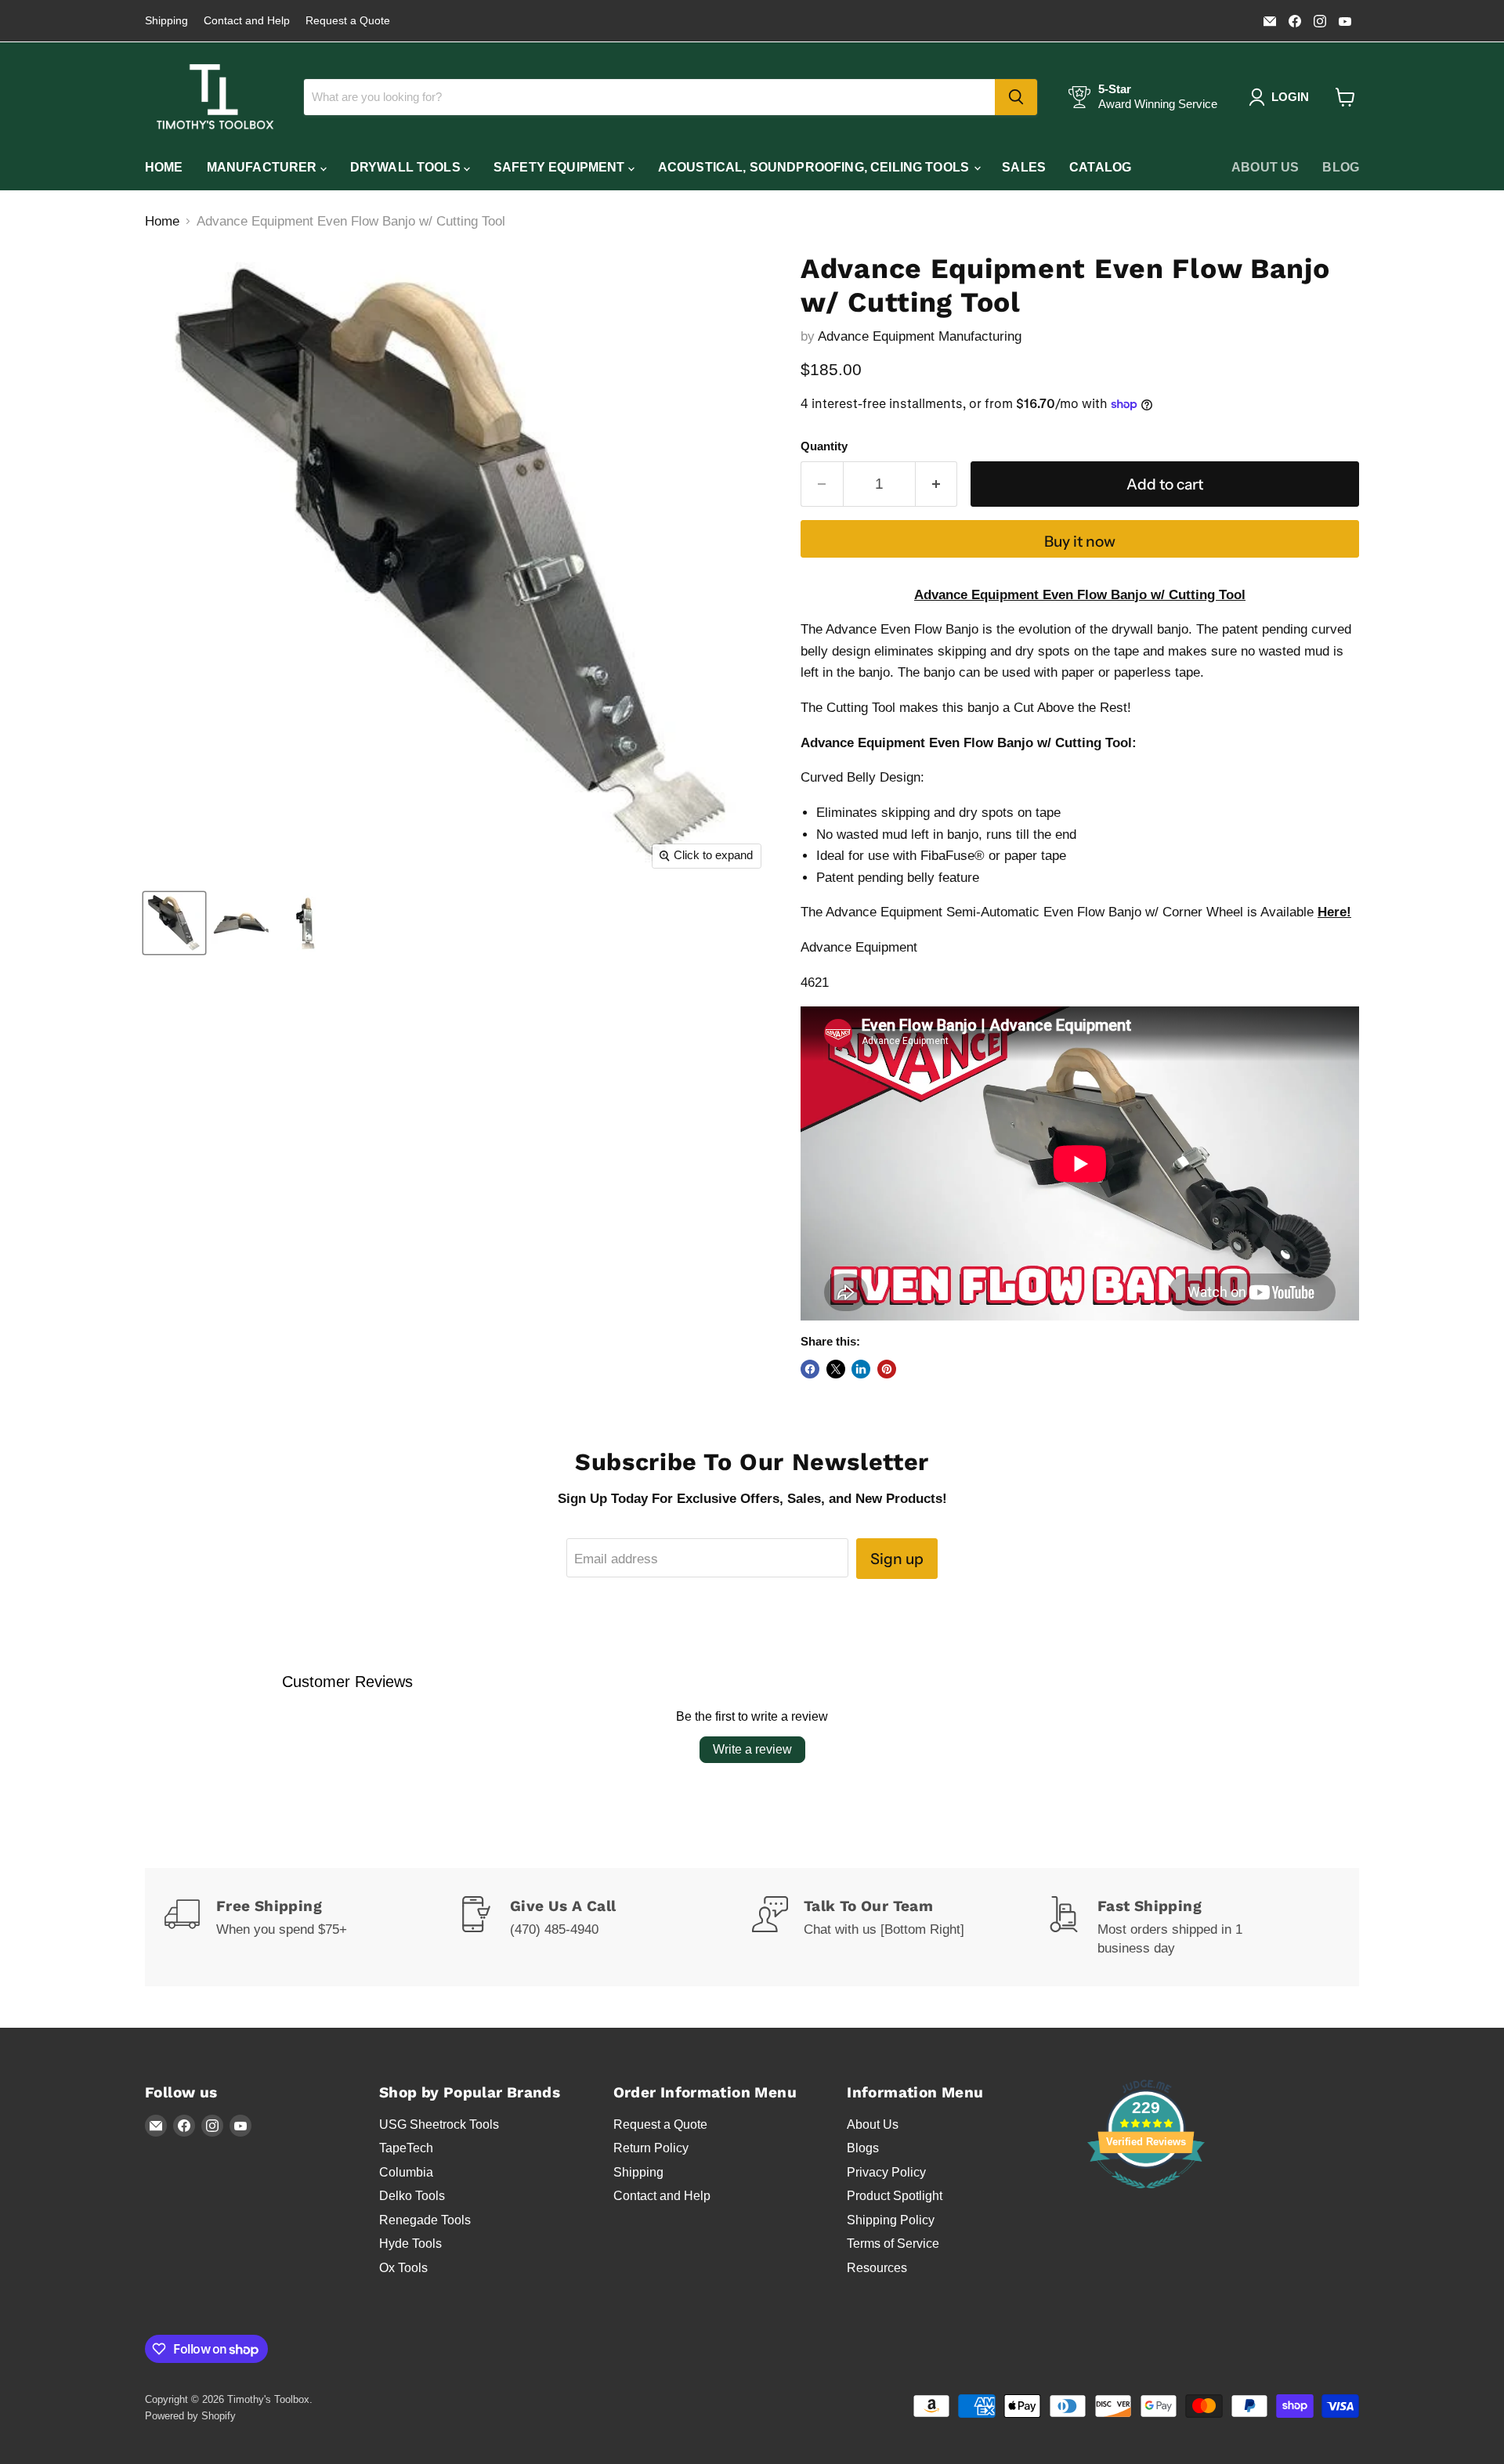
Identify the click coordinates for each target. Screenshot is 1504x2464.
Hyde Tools (410, 2244)
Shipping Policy (891, 2220)
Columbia (406, 2172)
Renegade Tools (425, 2220)
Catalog (1100, 167)
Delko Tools (412, 2196)
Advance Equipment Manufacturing (920, 336)
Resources (877, 2268)
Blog (1341, 167)
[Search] (1016, 97)
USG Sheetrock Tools (439, 2124)
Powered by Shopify (190, 2416)
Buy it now (1080, 541)
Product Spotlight (895, 2196)
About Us (1265, 167)
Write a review (752, 1749)
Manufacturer (264, 167)
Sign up (897, 1559)
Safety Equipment (561, 167)
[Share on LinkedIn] (861, 1369)
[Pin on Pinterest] (887, 1369)
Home (164, 167)
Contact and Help (247, 21)
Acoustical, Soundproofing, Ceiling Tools (815, 167)
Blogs (863, 2148)
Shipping (166, 21)
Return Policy (651, 2148)
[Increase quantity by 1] (937, 484)
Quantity (824, 446)
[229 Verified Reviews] (1146, 2197)
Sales (1024, 167)
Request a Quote (348, 21)
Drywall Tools (407, 167)
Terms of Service (893, 2244)
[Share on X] (836, 1369)
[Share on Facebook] (810, 1369)
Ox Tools (403, 2268)
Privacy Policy (886, 2172)
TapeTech (406, 2148)
